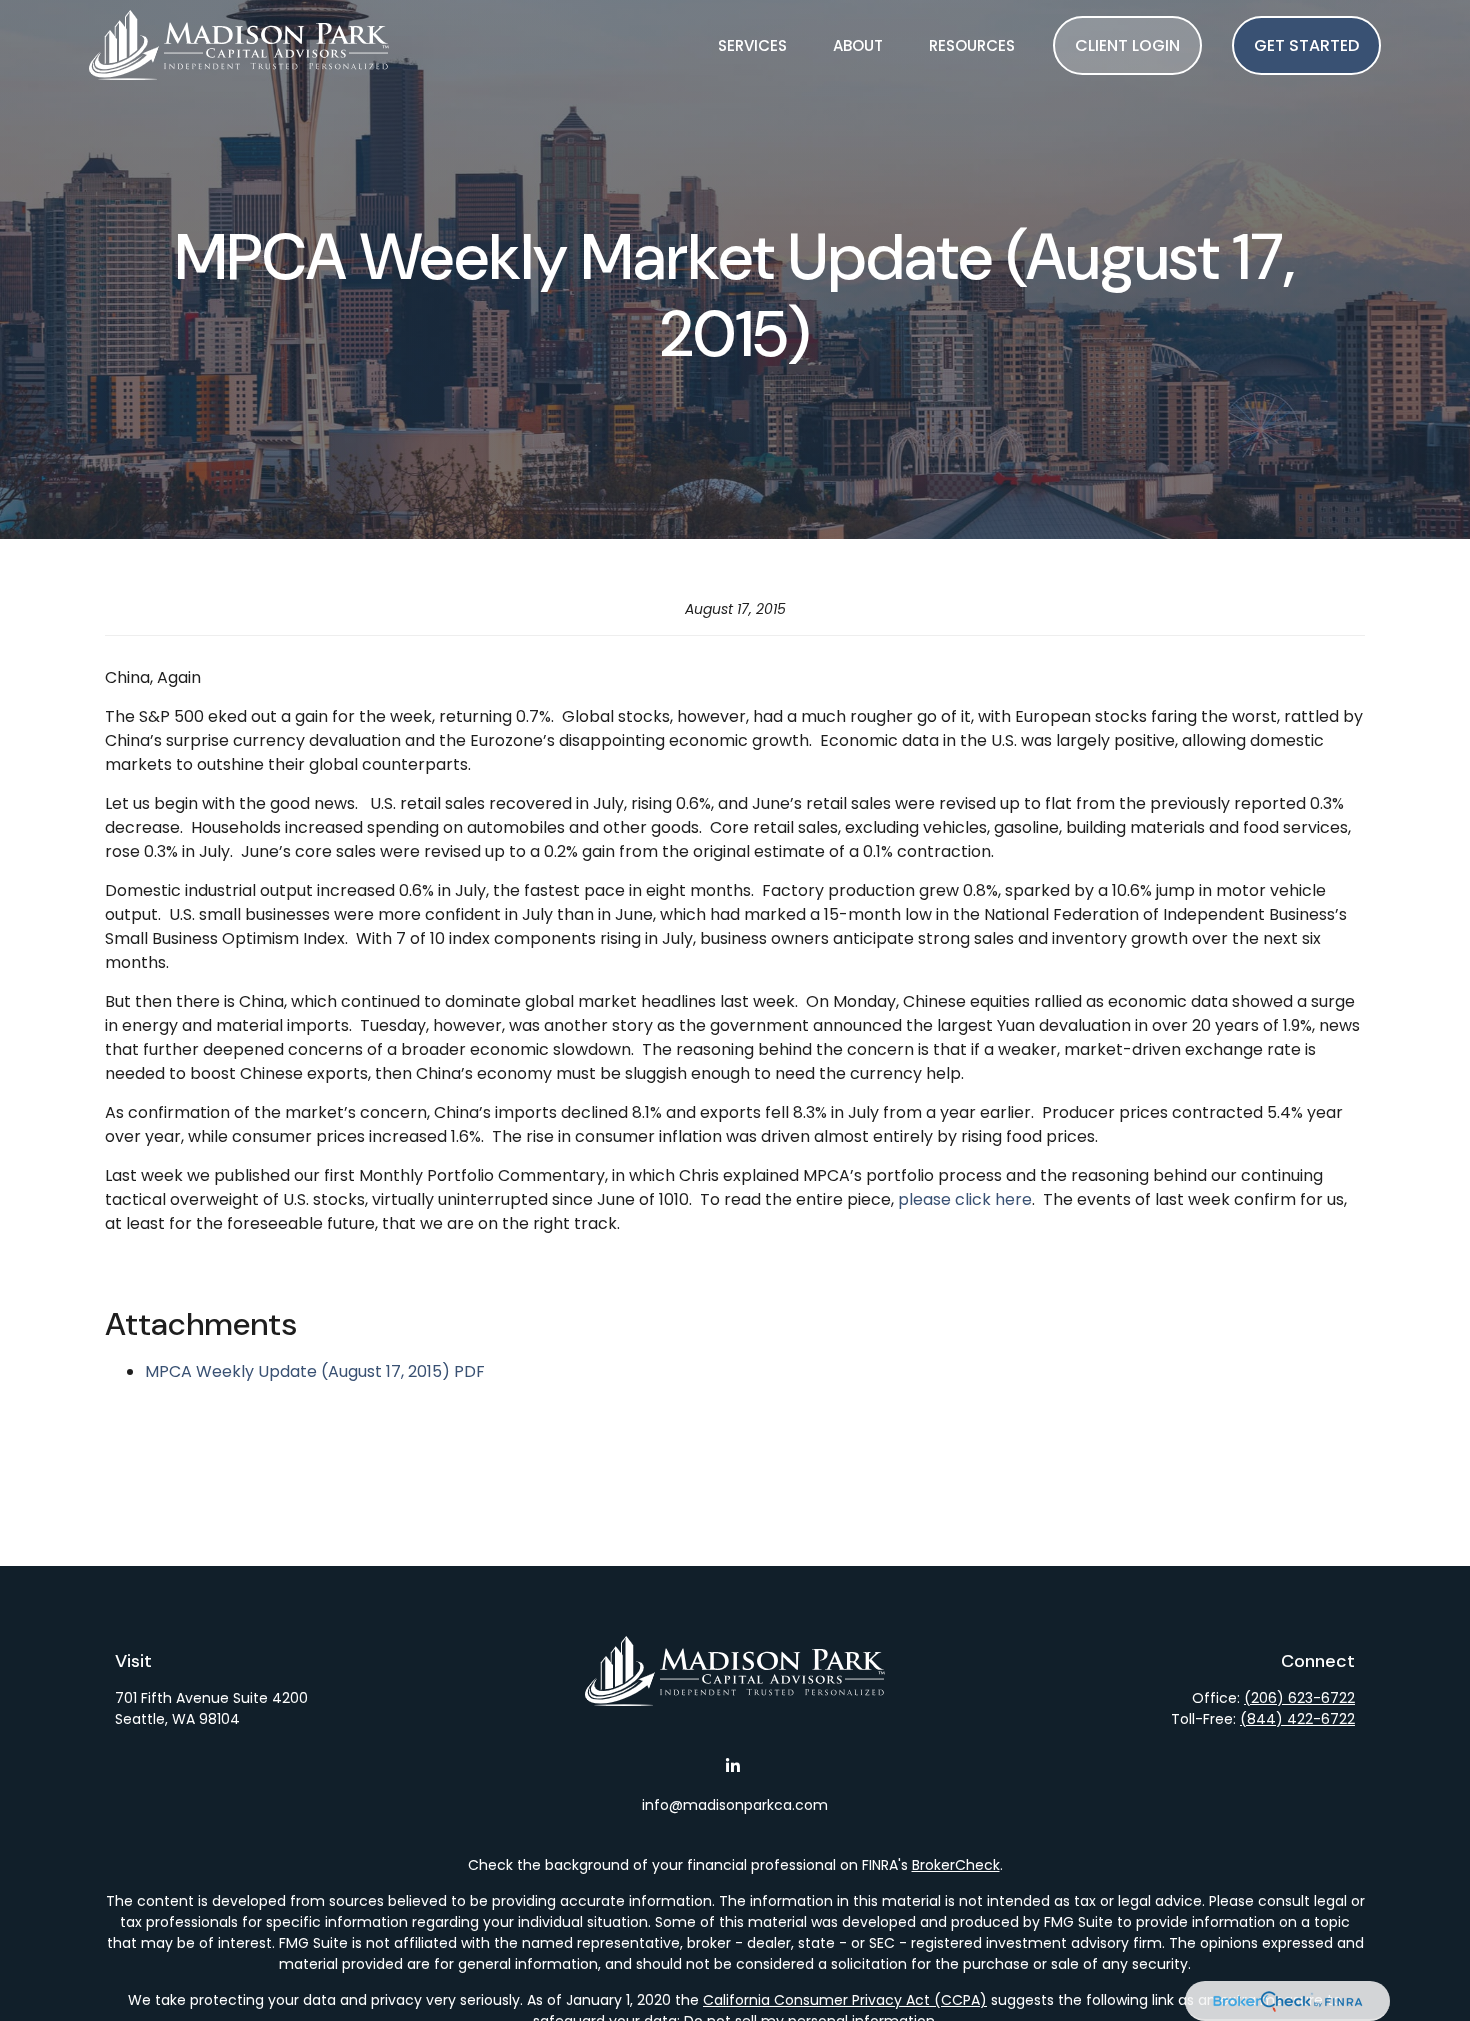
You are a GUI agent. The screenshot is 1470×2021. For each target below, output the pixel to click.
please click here (965, 1199)
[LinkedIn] (733, 1765)
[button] (752, 45)
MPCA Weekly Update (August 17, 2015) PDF (315, 1371)
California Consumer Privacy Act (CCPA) (845, 2000)
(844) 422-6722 (1297, 1719)
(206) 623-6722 (1299, 1698)
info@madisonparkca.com (735, 1805)
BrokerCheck (956, 1865)
